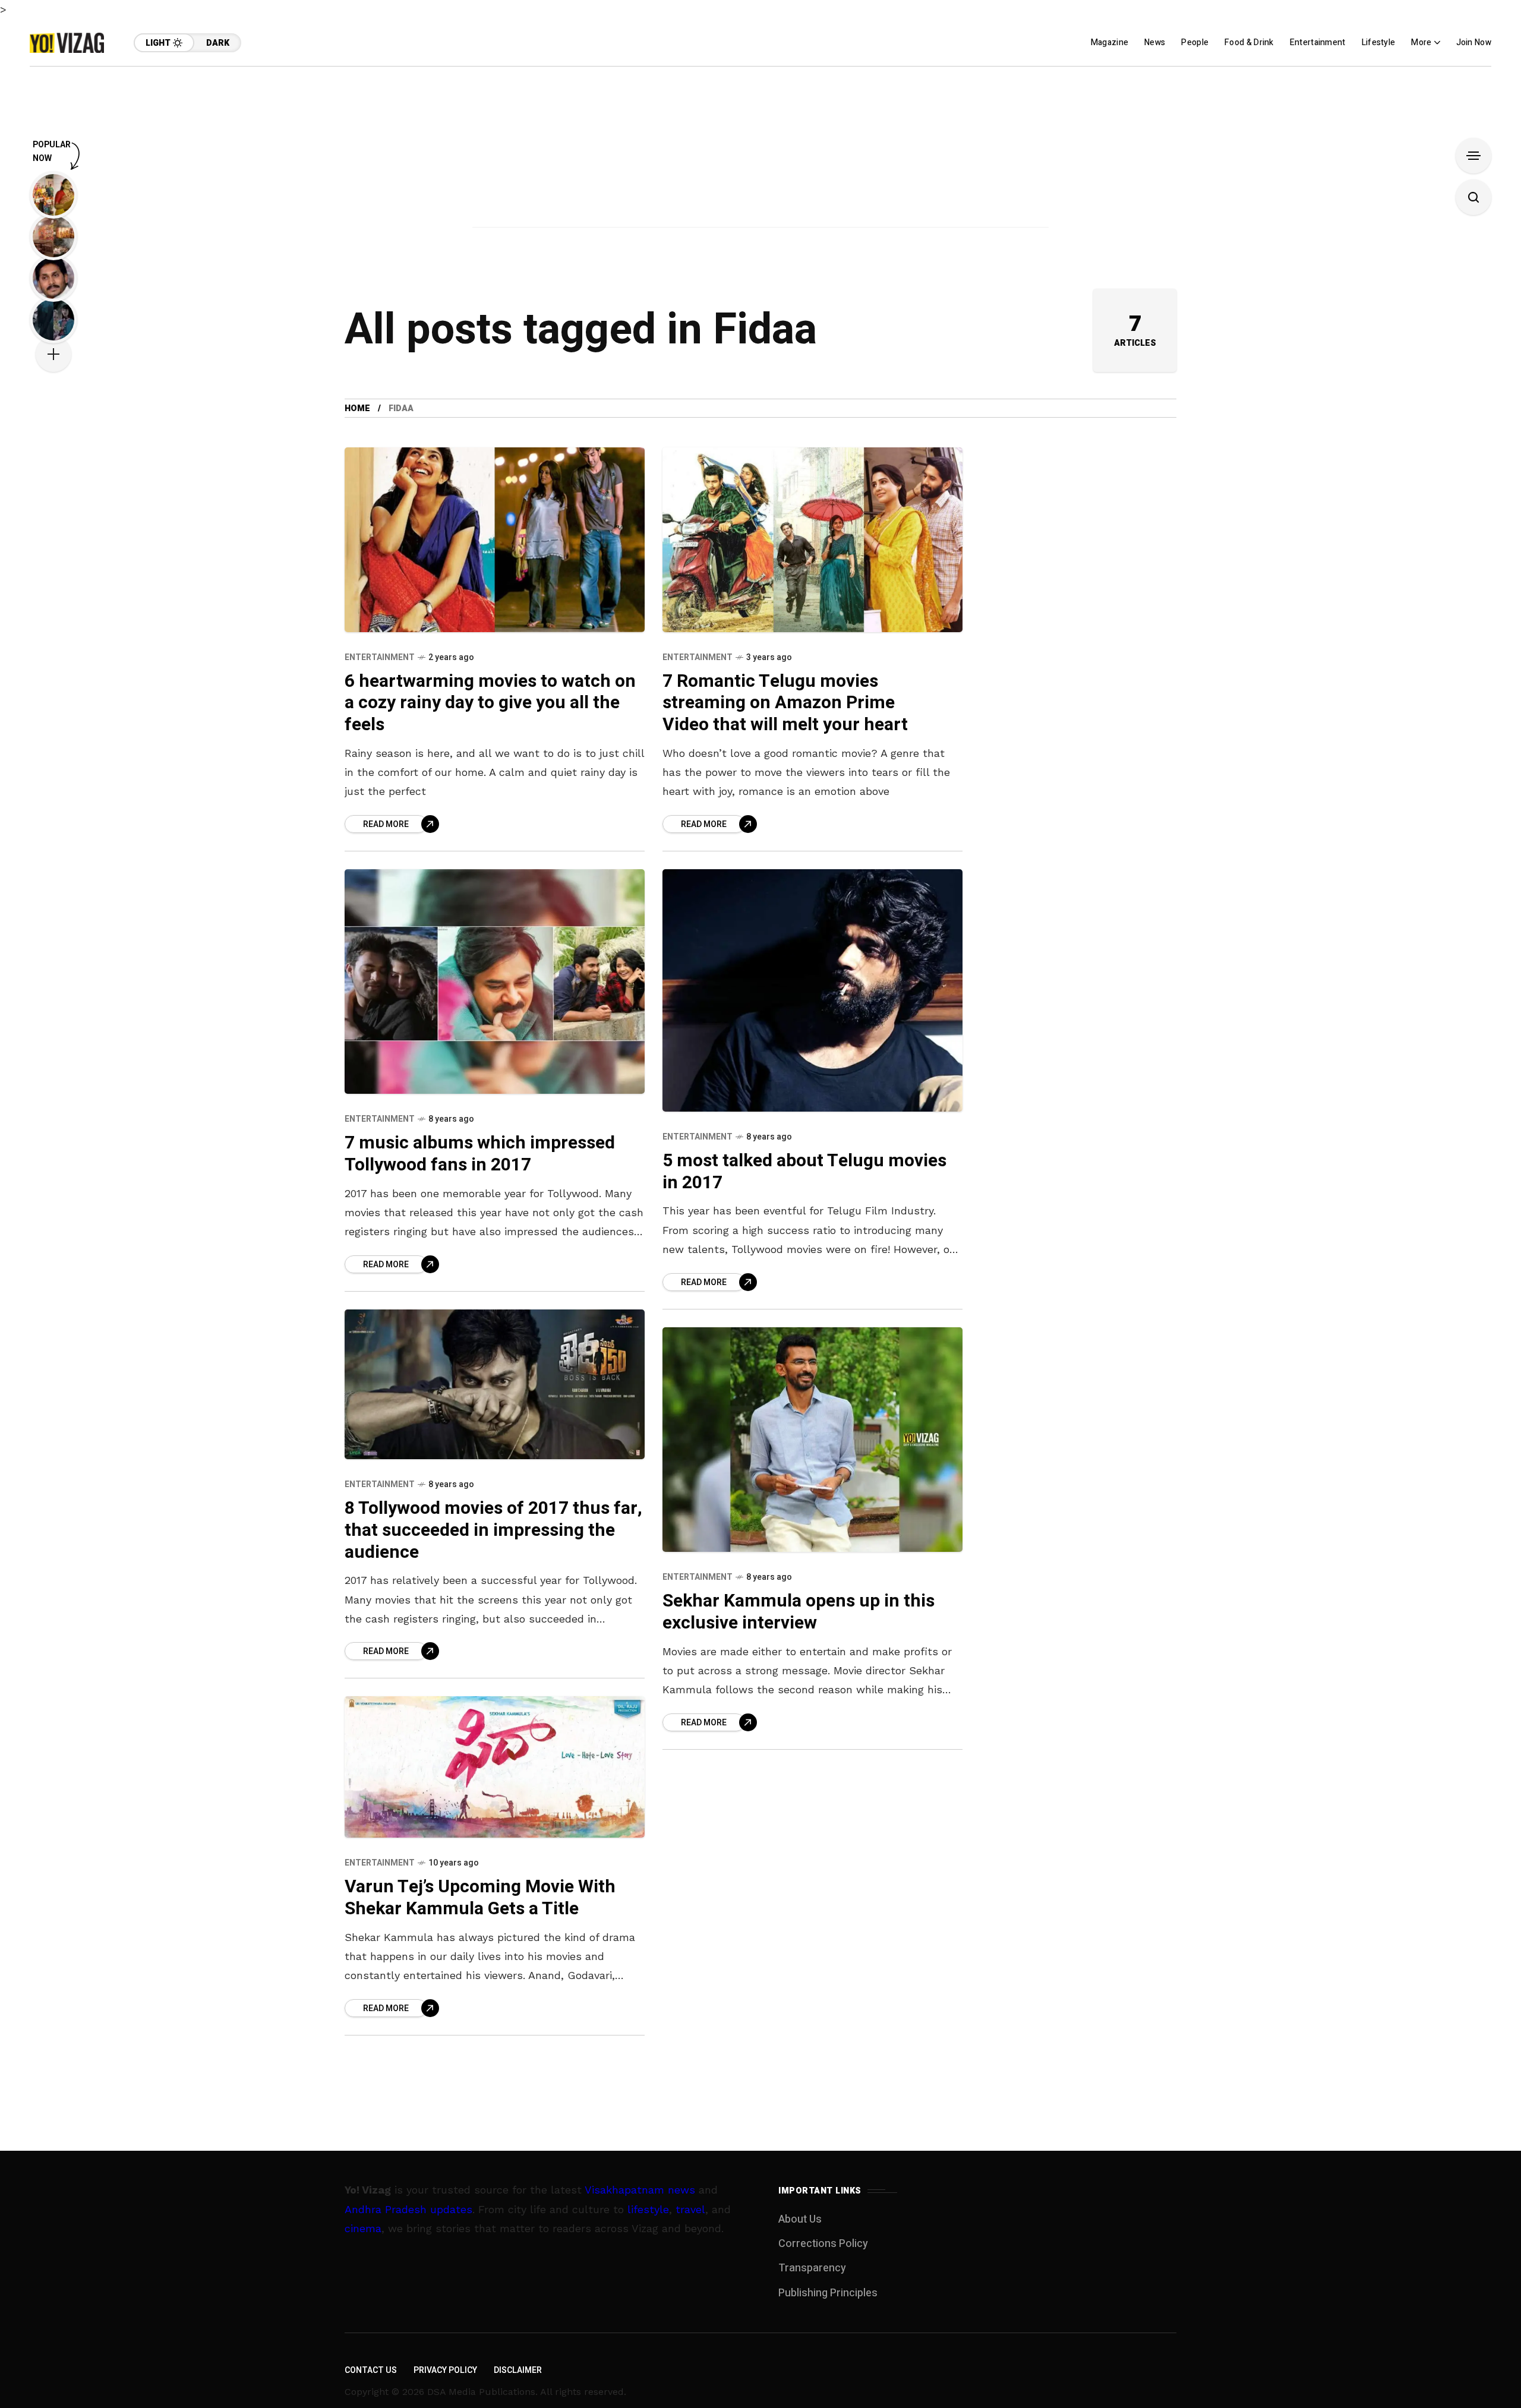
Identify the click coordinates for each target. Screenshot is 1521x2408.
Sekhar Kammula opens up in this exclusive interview (799, 1612)
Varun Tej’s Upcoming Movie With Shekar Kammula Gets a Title (480, 1898)
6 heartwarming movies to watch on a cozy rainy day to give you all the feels (490, 703)
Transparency (812, 2268)
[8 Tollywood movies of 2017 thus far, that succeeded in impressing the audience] (495, 1385)
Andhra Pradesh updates (408, 2209)
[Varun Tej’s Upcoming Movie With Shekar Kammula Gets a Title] (495, 1767)
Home (357, 408)
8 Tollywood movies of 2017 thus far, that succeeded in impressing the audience (493, 1530)
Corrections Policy (823, 2244)
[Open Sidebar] (1473, 156)
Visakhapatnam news (640, 2190)
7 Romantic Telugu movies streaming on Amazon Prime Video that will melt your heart (785, 703)
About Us (800, 2219)
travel (690, 2209)
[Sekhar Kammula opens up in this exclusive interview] (812, 1440)
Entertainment (380, 657)
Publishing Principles (828, 2293)
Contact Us (371, 2370)
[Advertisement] (760, 150)
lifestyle (648, 2209)
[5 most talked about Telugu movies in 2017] (812, 990)
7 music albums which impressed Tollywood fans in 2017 (480, 1154)
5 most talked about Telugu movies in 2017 (804, 1172)
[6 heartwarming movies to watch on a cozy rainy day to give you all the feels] (495, 539)
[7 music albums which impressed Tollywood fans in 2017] (495, 982)
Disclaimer (518, 2370)
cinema (363, 2228)
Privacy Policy (445, 2370)
